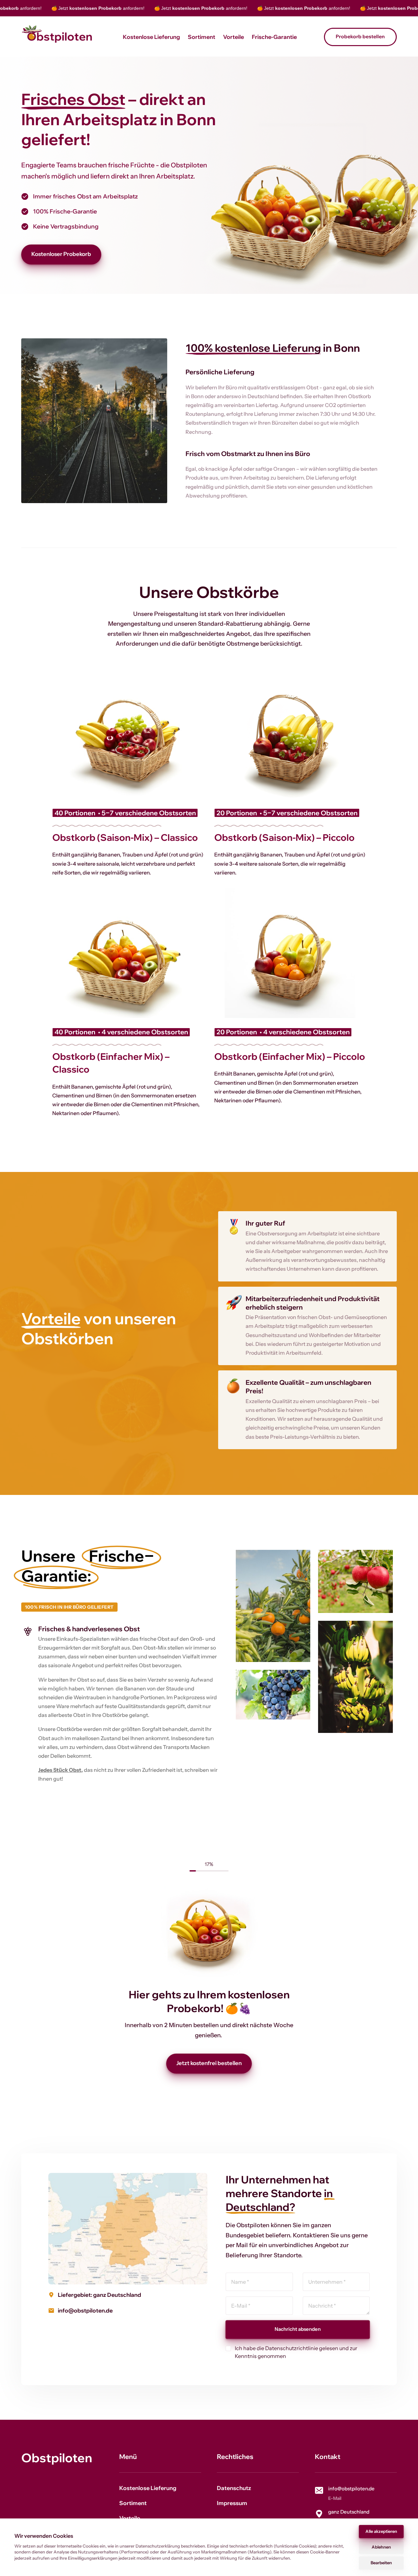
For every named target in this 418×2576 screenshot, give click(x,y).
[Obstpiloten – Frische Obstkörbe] (57, 37)
